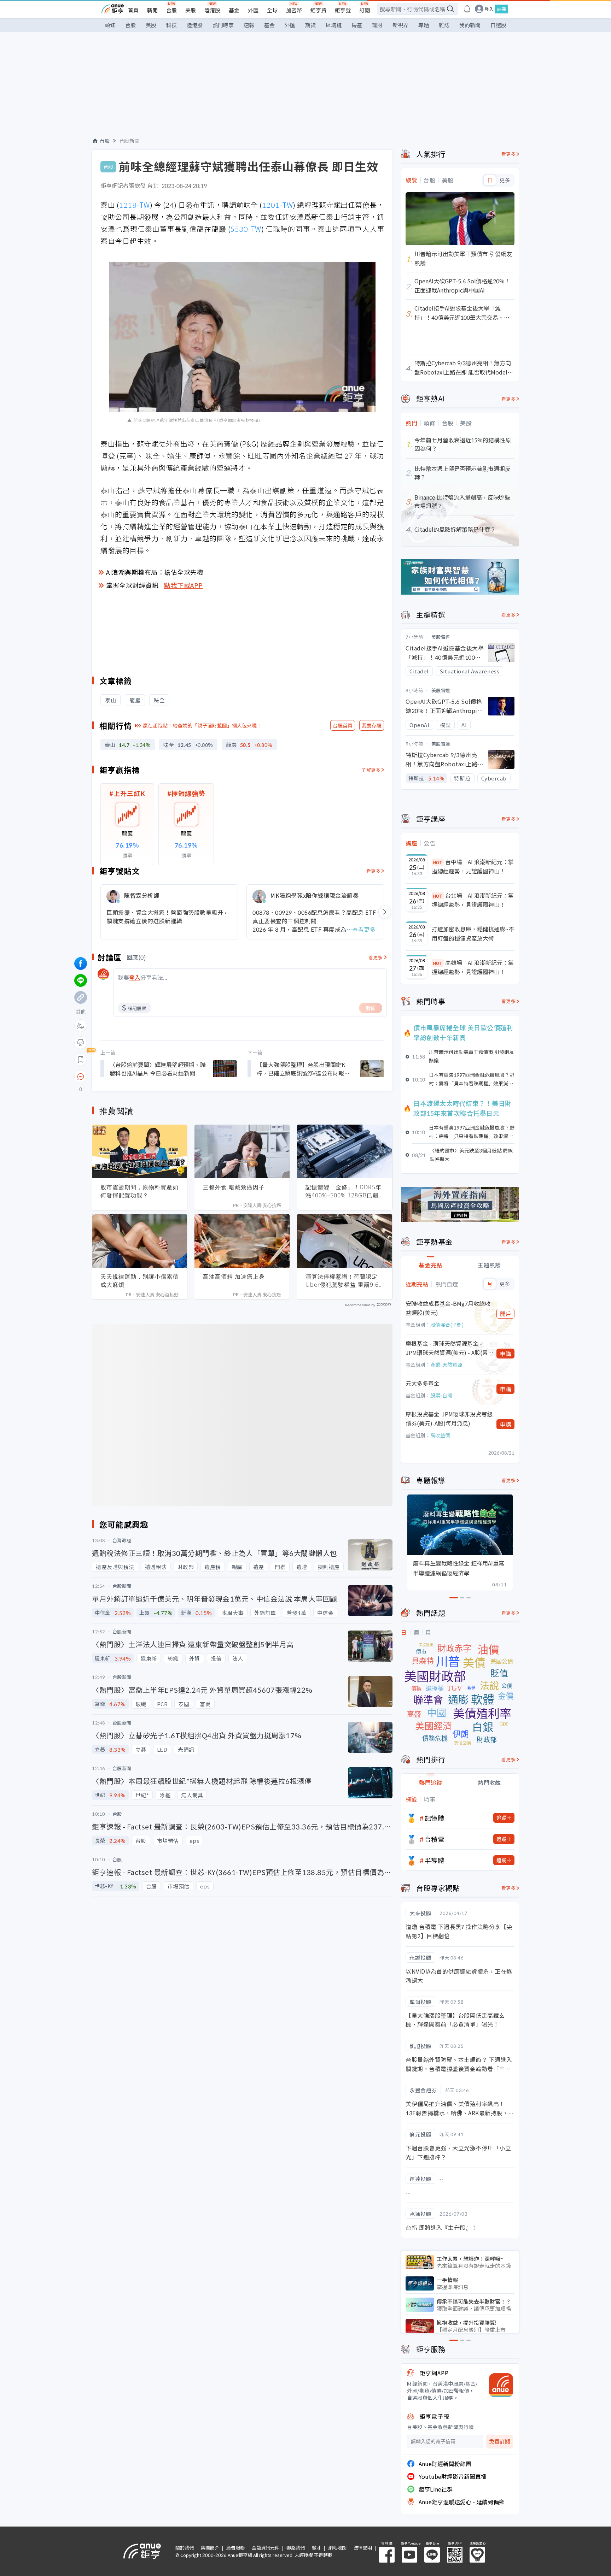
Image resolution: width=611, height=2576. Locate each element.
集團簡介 (210, 2548)
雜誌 (444, 25)
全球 (272, 10)
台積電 (435, 1839)
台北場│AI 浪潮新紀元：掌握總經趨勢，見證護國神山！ (473, 900)
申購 (506, 1354)
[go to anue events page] (467, 9)
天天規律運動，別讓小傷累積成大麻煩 (139, 1281)
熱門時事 (223, 25)
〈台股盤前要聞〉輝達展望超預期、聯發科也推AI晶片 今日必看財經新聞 (158, 1069)
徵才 (316, 2548)
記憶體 (435, 1818)
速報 (249, 25)
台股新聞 (129, 141)
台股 (171, 10)
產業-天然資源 (446, 1364)
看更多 (374, 871)
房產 (357, 25)
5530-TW (246, 229)
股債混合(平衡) (447, 1325)
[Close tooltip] (140, 1076)
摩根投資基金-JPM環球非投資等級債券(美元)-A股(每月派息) (449, 1419)
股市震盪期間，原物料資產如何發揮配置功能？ (139, 1191)
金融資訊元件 (266, 2548)
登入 (489, 9)
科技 (171, 25)
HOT (438, 862)
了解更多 (371, 770)
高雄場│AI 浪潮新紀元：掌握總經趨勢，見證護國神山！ (473, 967)
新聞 (152, 10)
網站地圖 (337, 2548)
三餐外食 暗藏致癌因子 (234, 1187)
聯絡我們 (296, 2548)
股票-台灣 (441, 1395)
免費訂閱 (500, 2442)
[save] (81, 1060)
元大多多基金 (423, 1383)
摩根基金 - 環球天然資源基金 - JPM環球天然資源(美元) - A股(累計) (447, 1348)
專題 (424, 25)
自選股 (498, 25)
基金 (234, 10)
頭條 (110, 25)
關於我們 (185, 2548)
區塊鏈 (334, 25)
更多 (505, 180)
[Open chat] (81, 1077)
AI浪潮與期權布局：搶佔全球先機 (155, 572)
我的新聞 (470, 25)
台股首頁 (343, 725)
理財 (377, 25)
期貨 (310, 25)
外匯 (253, 10)
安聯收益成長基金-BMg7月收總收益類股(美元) (448, 1308)
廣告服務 (235, 2548)
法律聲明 (363, 2548)
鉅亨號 (343, 10)
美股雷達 (441, 637)
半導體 (435, 1860)
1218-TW (134, 205)
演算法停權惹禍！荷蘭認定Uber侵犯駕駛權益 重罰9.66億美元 (344, 1281)
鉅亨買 (318, 10)
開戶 (506, 1314)
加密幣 (294, 10)
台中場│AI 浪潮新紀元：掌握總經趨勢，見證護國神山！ (473, 866)
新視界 (400, 25)
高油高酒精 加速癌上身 (234, 1277)
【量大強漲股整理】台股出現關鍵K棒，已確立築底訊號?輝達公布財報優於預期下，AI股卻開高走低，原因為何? (303, 1069)
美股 (191, 10)
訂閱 (365, 10)
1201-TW (278, 205)
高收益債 (440, 1435)
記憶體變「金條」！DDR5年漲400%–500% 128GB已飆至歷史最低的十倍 (344, 1191)
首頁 (133, 10)
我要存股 (372, 725)
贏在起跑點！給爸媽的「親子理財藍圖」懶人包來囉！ (202, 725)
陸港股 (212, 10)
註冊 (501, 9)
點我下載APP (184, 585)
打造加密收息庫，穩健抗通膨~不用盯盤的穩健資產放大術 (473, 933)
